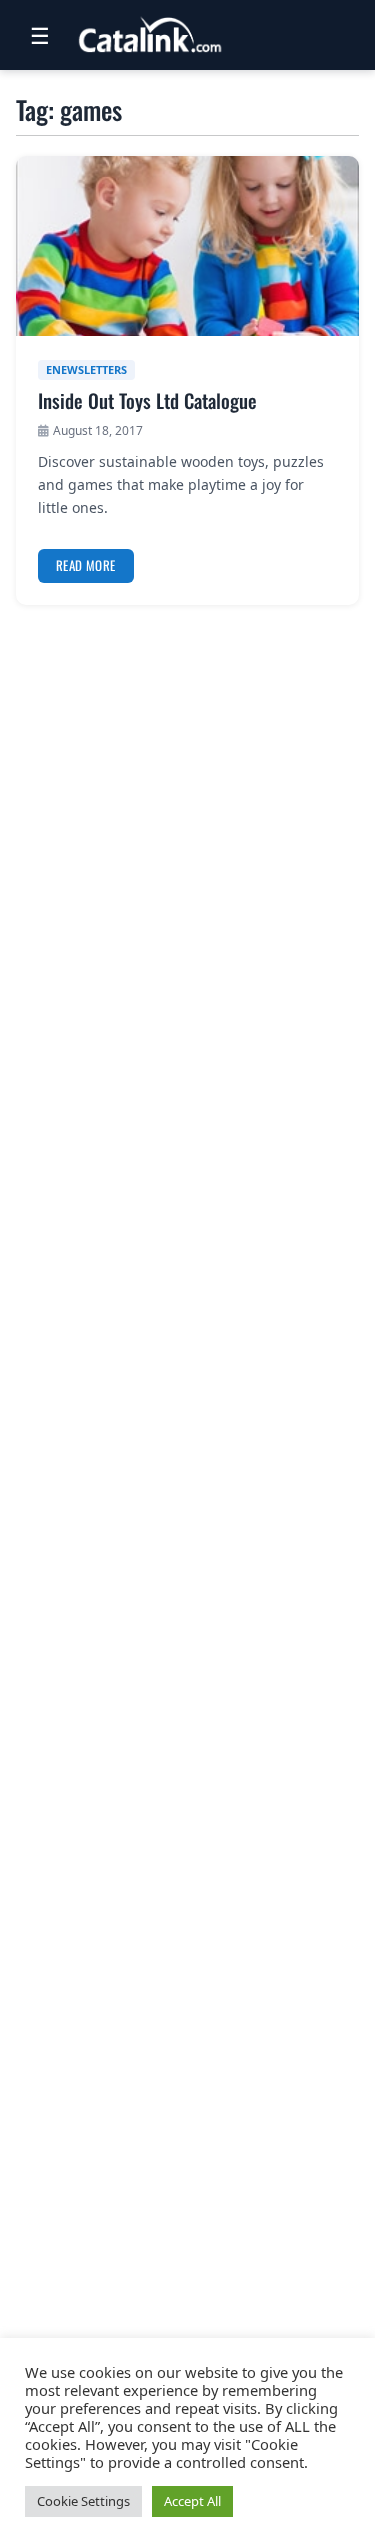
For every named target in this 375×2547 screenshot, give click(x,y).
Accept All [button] (192, 2501)
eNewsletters (86, 369)
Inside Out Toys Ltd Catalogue (147, 400)
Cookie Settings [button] (83, 2501)
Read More (86, 565)
